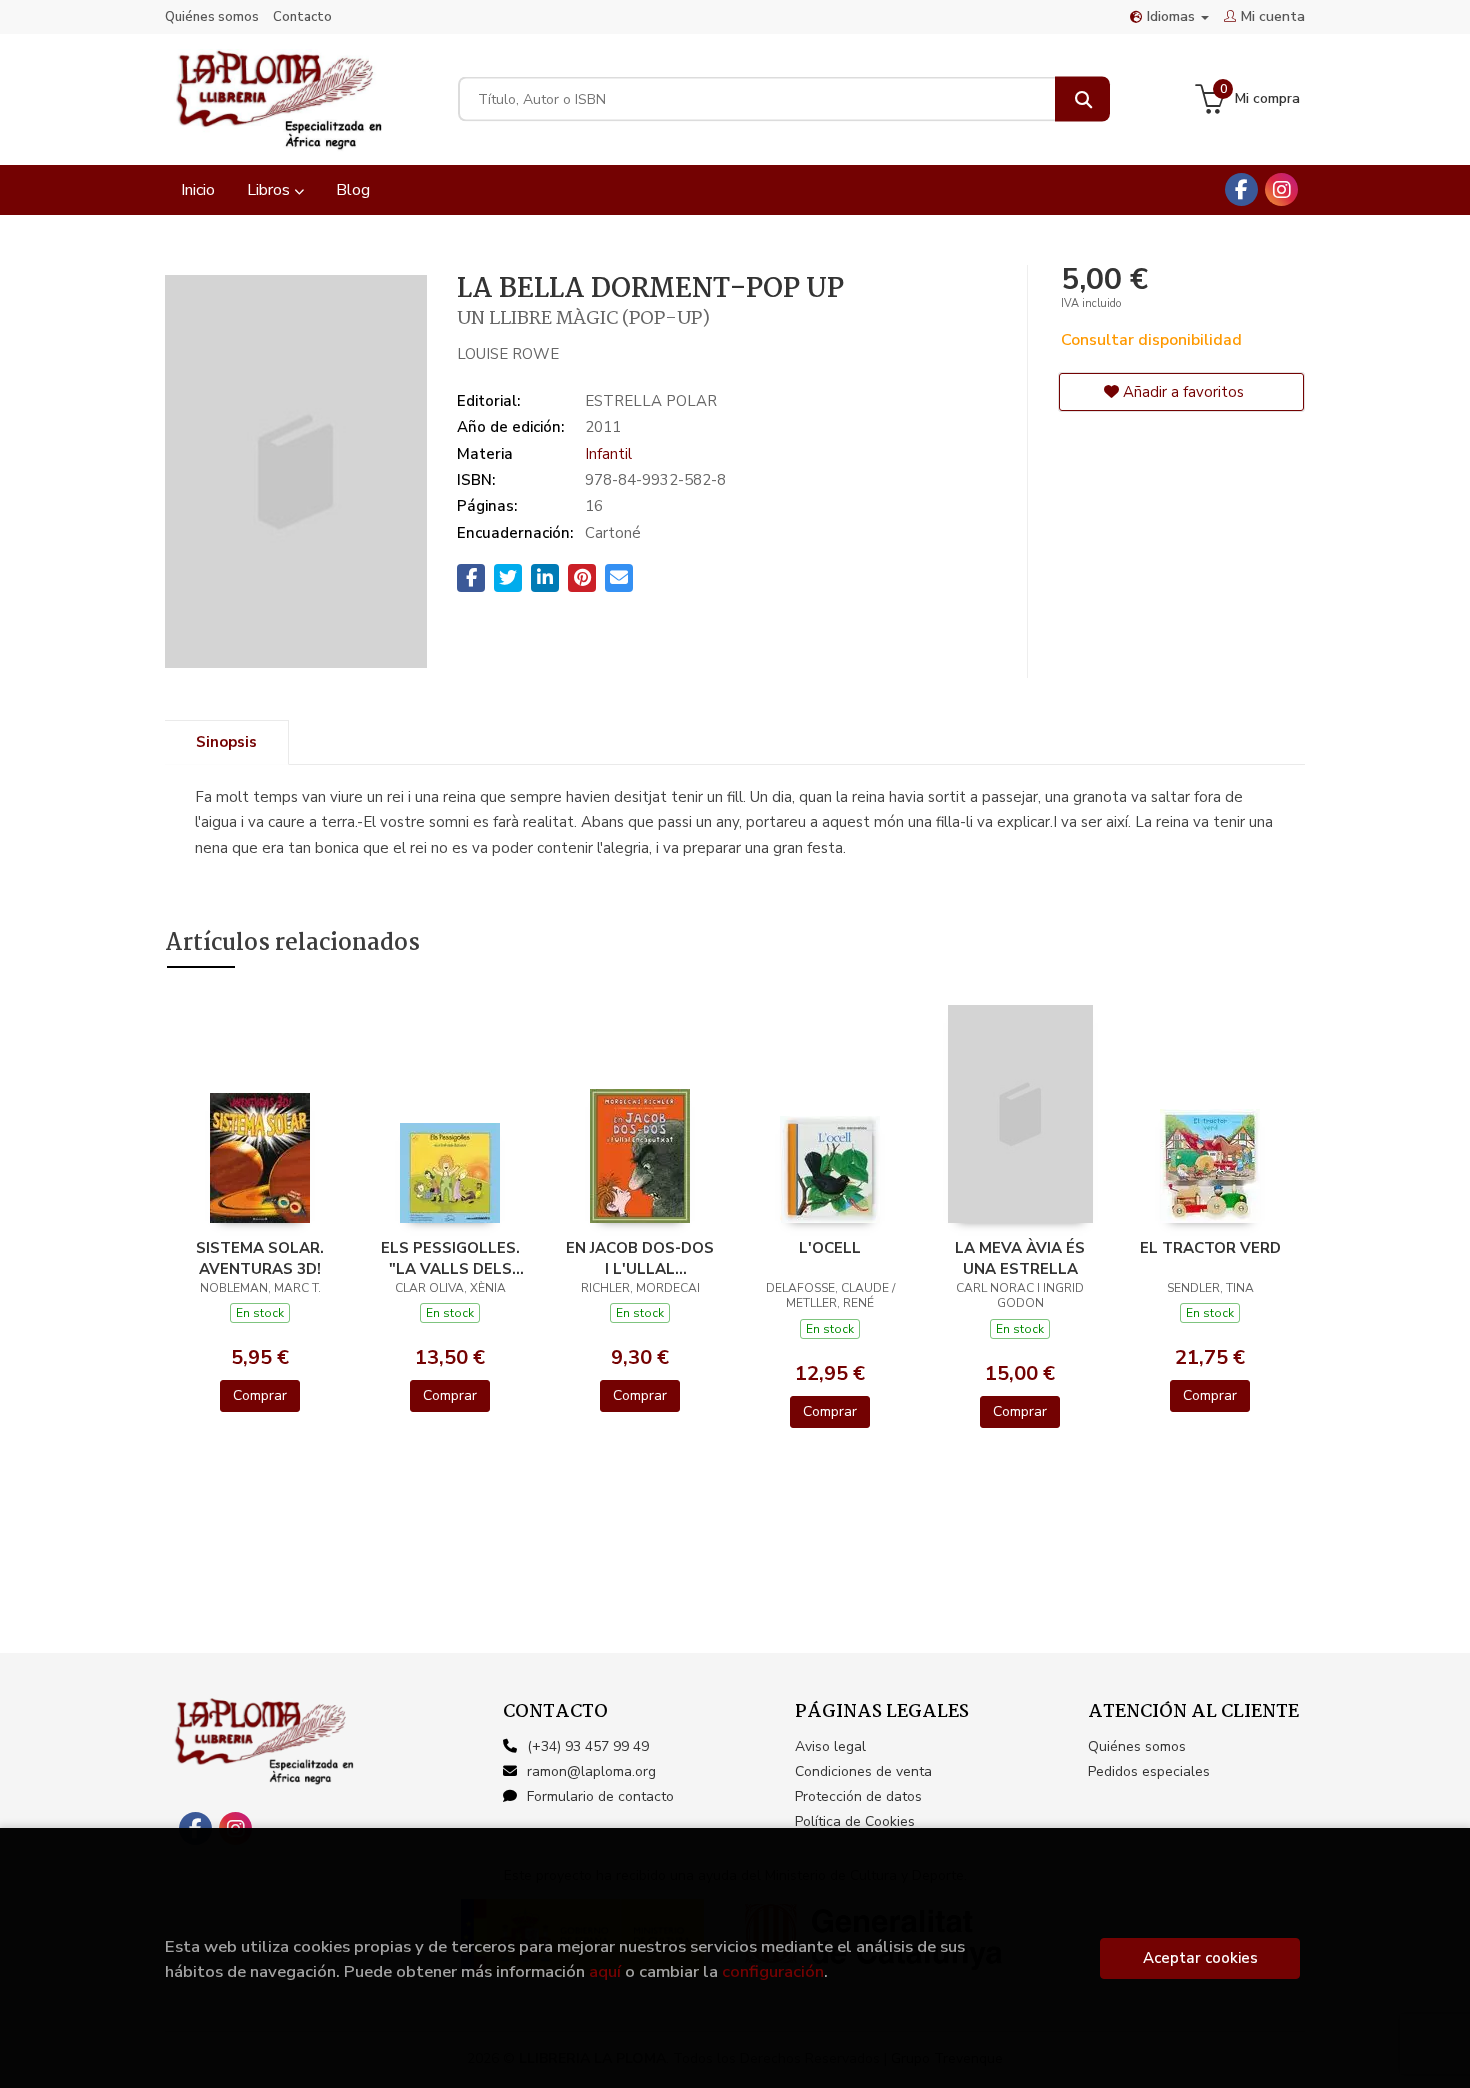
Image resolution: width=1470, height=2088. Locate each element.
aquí (605, 1971)
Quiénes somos (212, 17)
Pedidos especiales (1149, 1771)
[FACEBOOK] (1241, 189)
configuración (773, 1971)
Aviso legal (830, 1746)
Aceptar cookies (1200, 1958)
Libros (270, 190)
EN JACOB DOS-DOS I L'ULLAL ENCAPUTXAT (640, 1258)
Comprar (260, 1395)
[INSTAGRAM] (1281, 189)
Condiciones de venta (863, 1771)
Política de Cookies (855, 1821)
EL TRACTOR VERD (1210, 1248)
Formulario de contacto (600, 1796)
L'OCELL (830, 1248)
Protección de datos (858, 1796)
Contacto (302, 17)
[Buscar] (1082, 99)
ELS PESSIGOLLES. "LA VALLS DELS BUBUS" (450, 1258)
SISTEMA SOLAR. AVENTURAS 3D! (260, 1258)
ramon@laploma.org (591, 1771)
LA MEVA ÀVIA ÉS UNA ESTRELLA (1020, 1258)
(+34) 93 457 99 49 (588, 1746)
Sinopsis (226, 742)
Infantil (608, 454)
